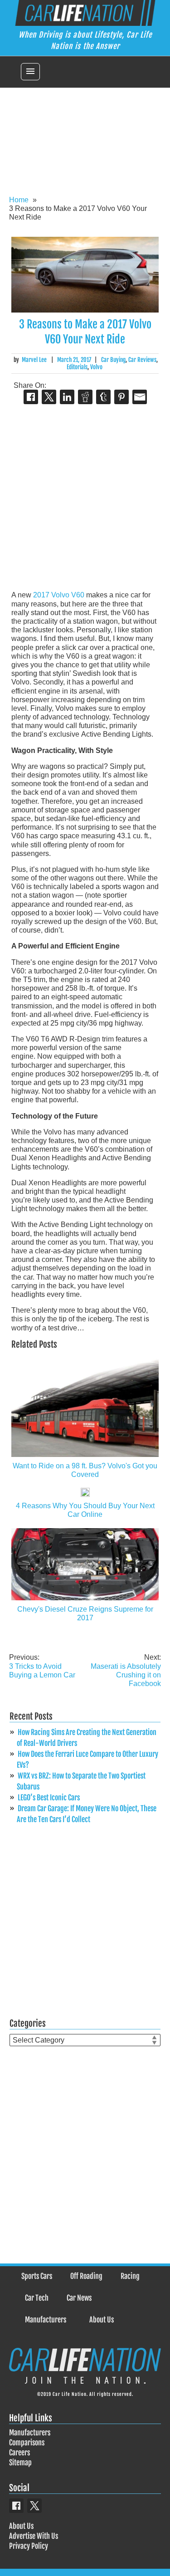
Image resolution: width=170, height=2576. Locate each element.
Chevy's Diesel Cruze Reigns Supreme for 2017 (85, 1613)
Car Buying (113, 360)
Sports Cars (37, 2276)
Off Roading (86, 2276)
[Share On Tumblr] (103, 397)
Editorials (77, 367)
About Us (102, 2320)
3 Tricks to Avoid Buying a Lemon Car (42, 1666)
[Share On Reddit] (85, 397)
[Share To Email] (140, 397)
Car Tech (37, 2298)
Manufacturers (46, 2320)
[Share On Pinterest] (121, 397)
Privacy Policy (29, 2546)
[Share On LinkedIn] (67, 397)
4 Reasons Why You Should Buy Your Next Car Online (85, 1510)
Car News (79, 2298)
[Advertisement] (85, 136)
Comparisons (27, 2443)
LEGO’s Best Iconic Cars (49, 1798)
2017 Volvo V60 (59, 595)
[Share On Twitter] (49, 397)
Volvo (96, 367)
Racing (130, 2276)
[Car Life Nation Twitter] (34, 2506)
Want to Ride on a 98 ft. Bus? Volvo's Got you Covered (85, 1470)
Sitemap (20, 2463)
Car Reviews (142, 360)
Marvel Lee (34, 360)
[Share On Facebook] (31, 397)
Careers (19, 2453)
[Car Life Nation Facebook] (16, 2506)
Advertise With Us (34, 2536)
